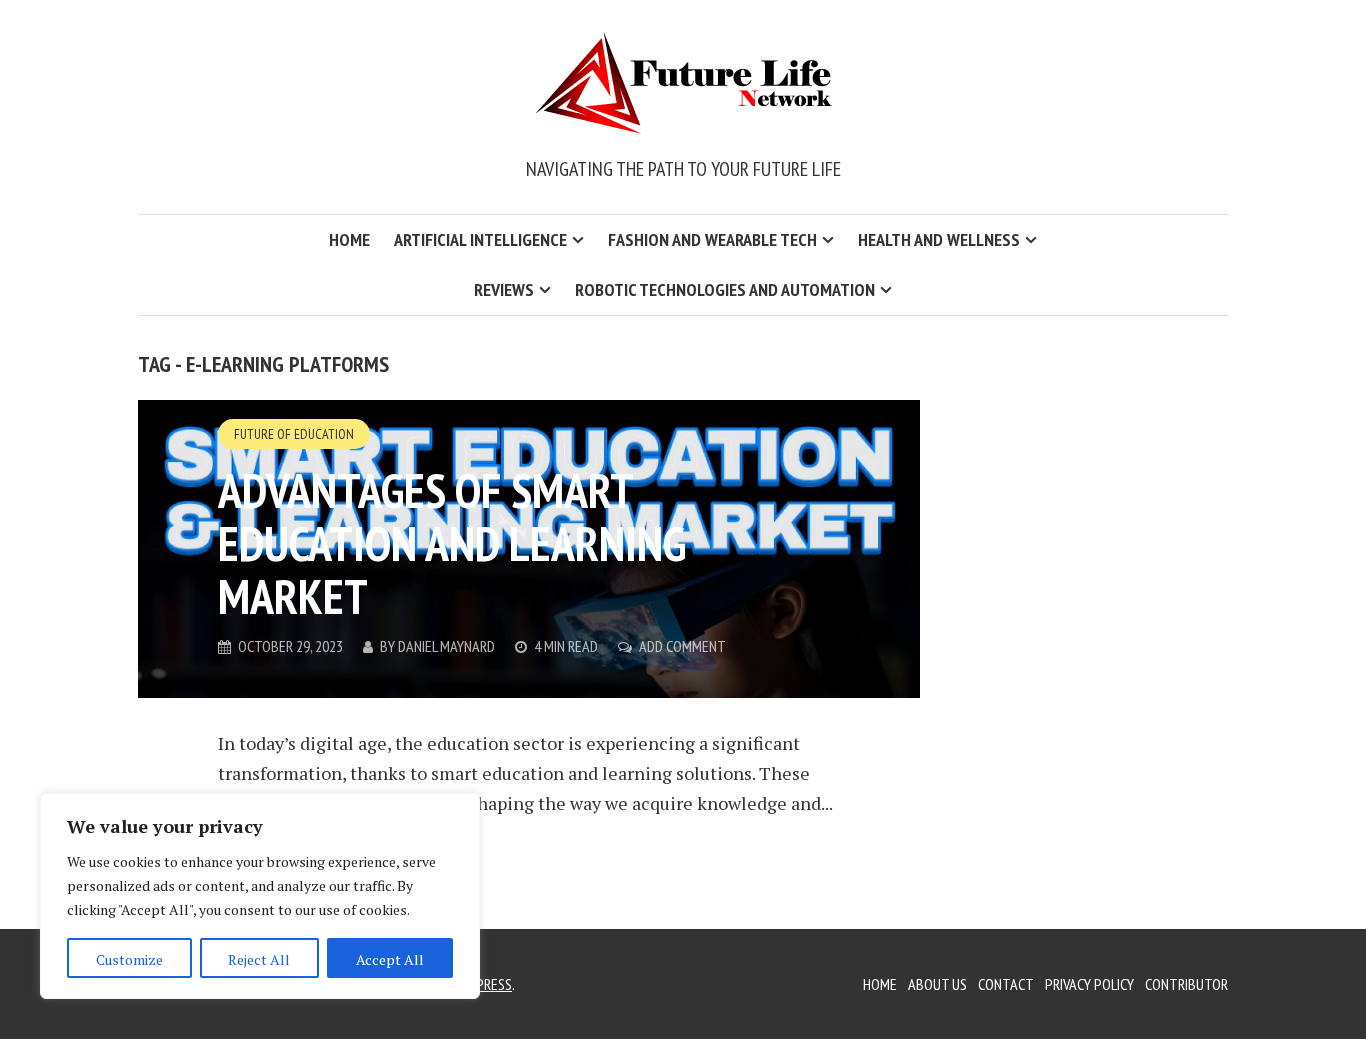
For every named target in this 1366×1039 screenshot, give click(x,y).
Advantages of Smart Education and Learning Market (452, 543)
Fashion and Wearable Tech (712, 239)
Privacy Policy (1089, 984)
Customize (129, 959)
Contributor (1186, 984)
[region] (260, 896)
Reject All (259, 959)
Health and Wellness (939, 239)
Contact (1006, 984)
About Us (937, 984)
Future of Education (294, 434)
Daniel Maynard (446, 646)
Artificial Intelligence (480, 239)
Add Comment (682, 646)
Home (349, 239)
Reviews (504, 289)
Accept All (390, 959)
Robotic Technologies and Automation (725, 289)
